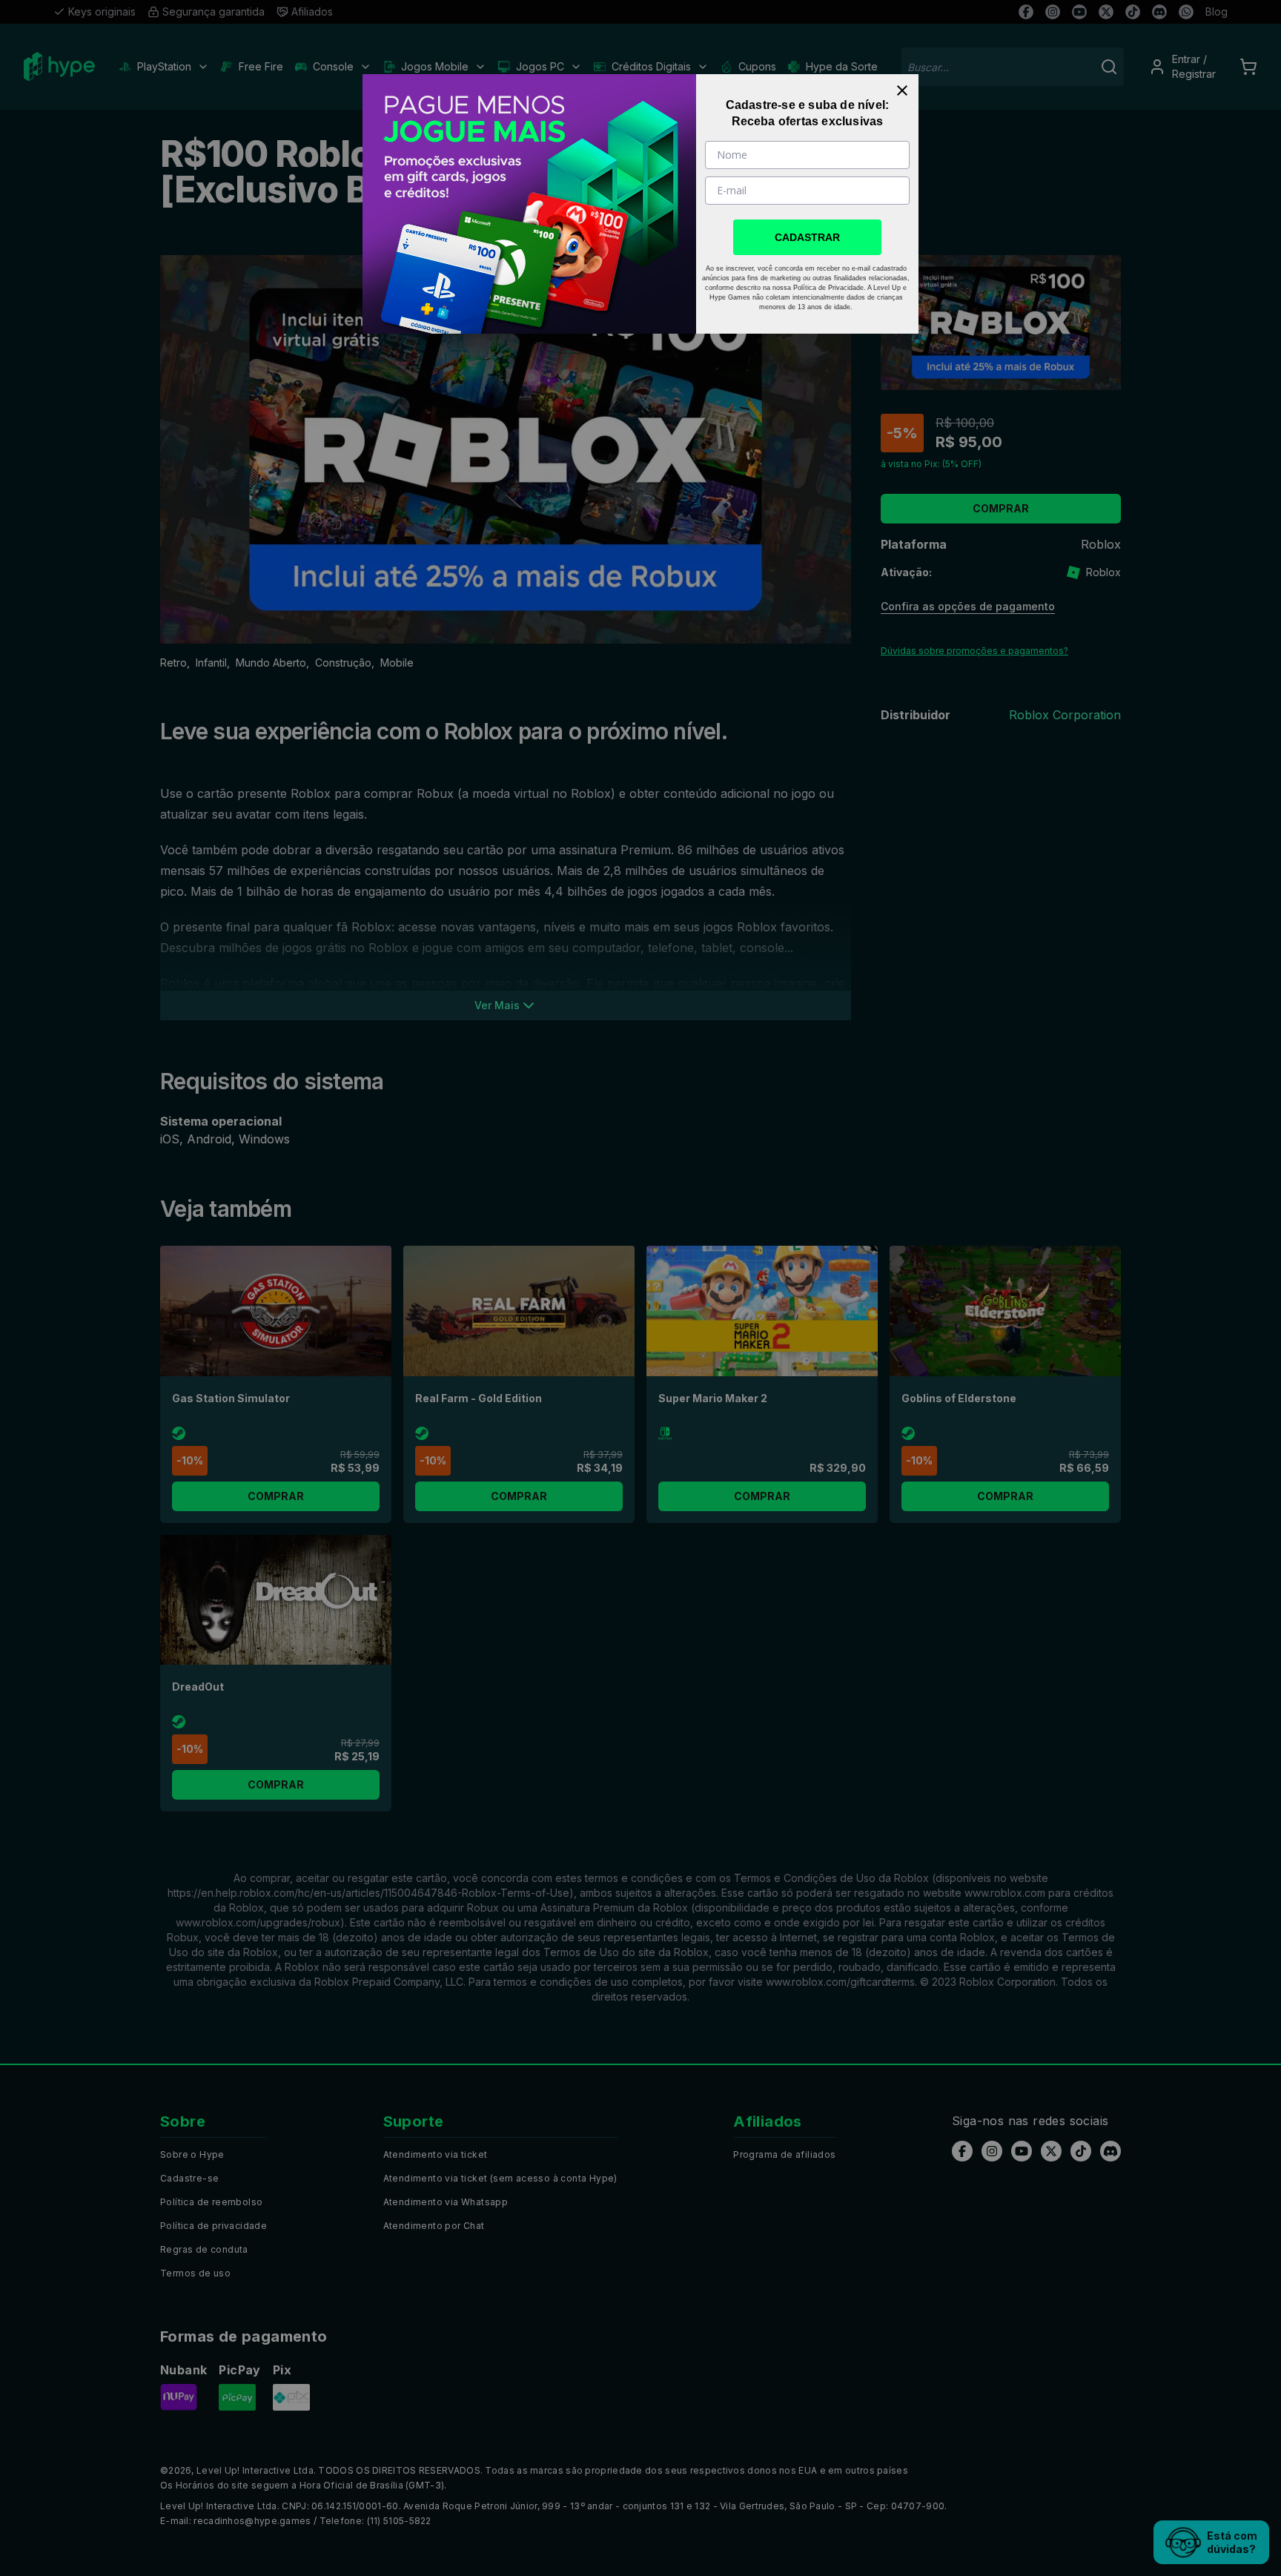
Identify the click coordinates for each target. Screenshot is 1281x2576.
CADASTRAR (807, 237)
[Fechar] (902, 90)
